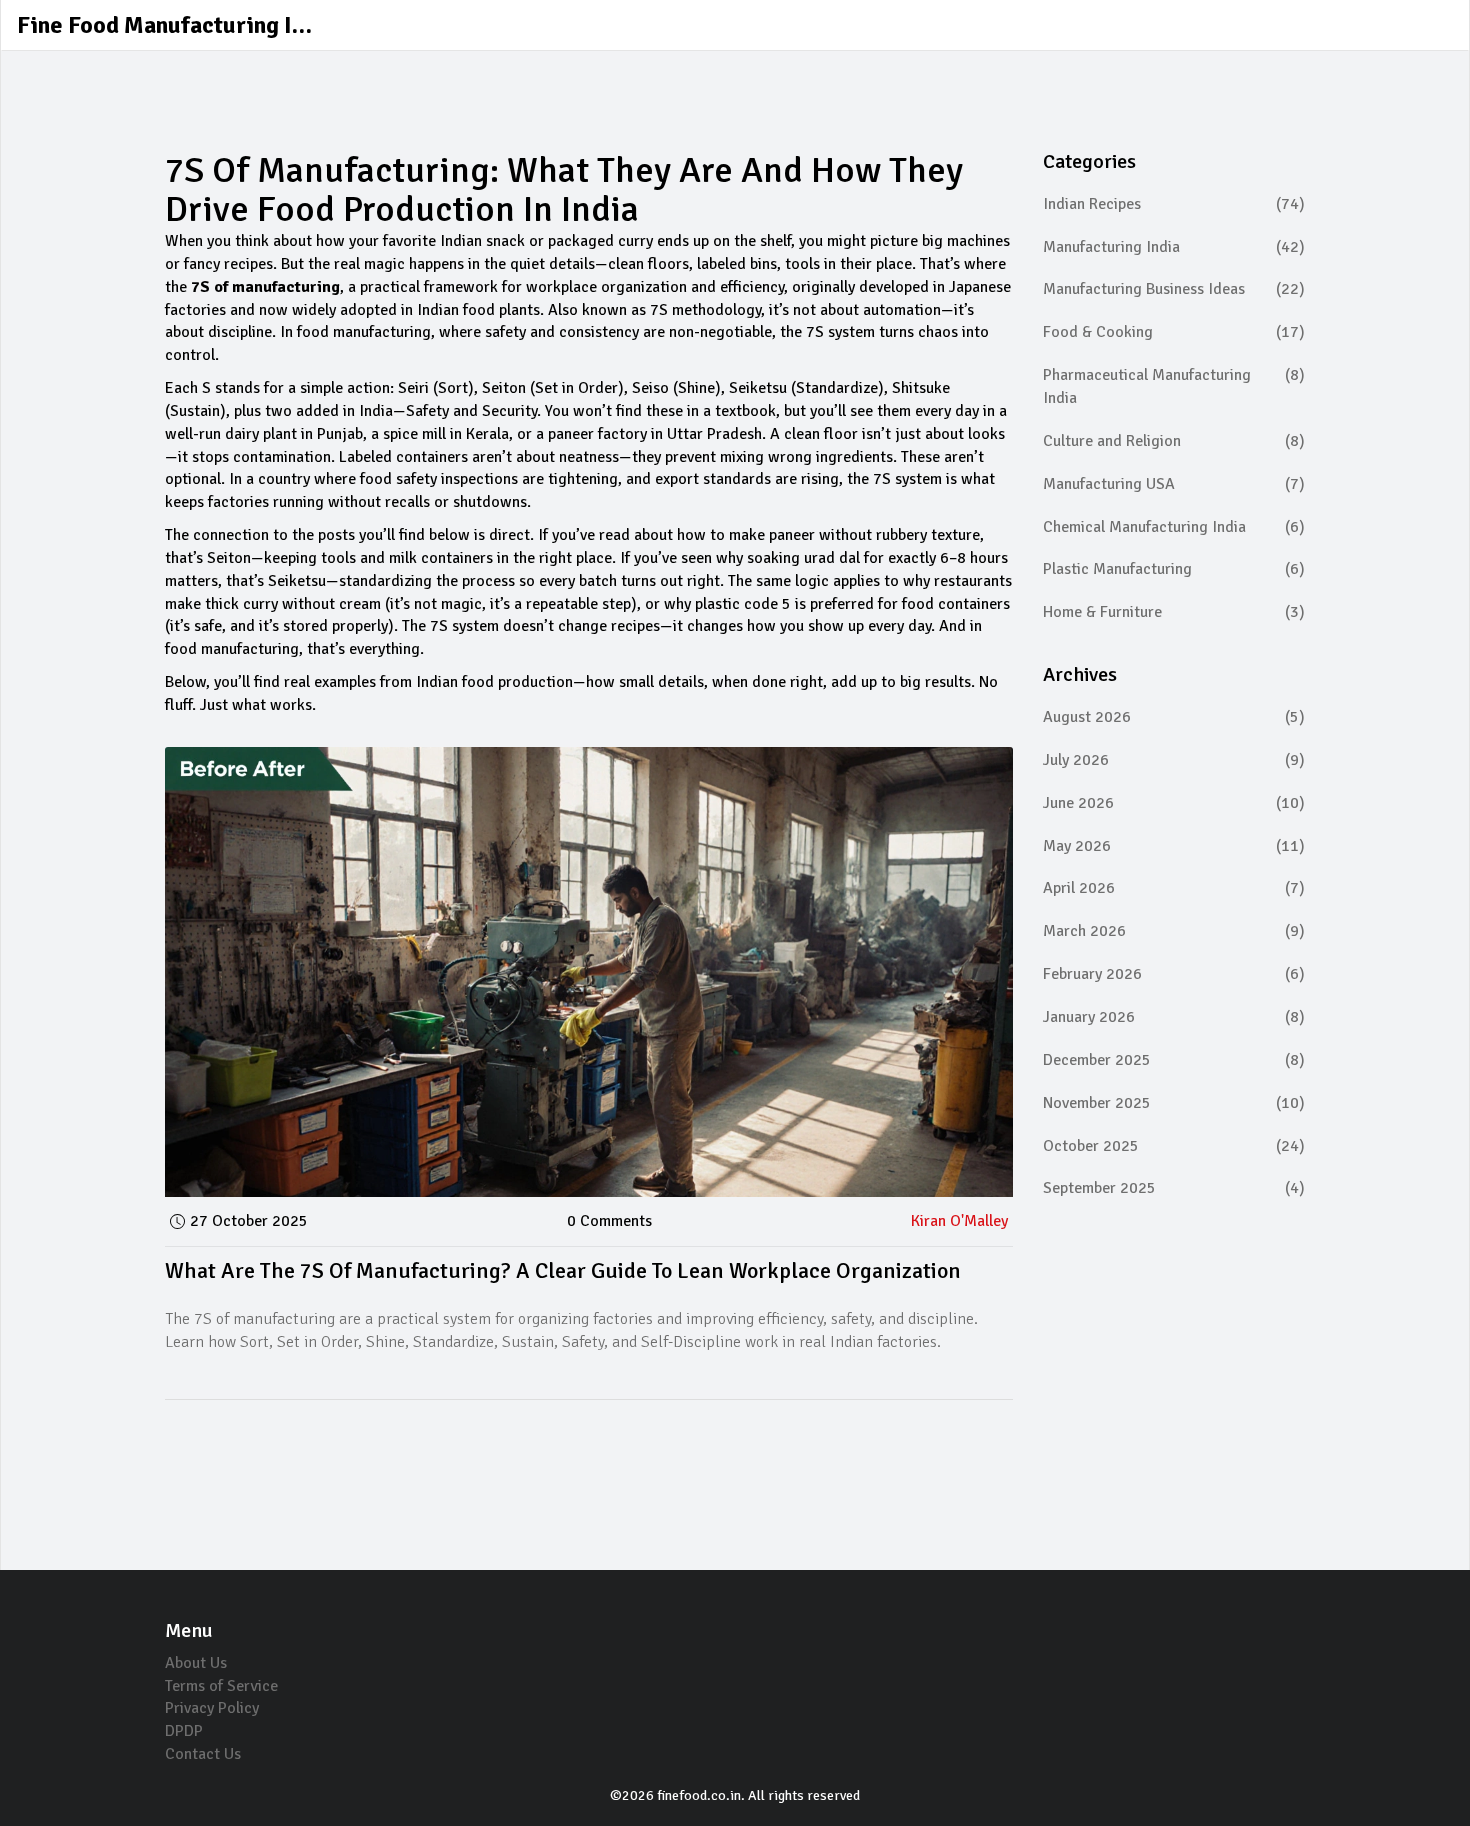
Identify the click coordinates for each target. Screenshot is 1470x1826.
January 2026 (1174, 1017)
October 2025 (1174, 1146)
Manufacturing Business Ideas (1174, 289)
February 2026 (1174, 974)
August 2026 (1174, 717)
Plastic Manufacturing (1174, 569)
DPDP (184, 1731)
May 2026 (1174, 846)
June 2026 (1174, 803)
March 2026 (1174, 931)
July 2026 (1174, 760)
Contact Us (203, 1754)
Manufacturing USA (1174, 484)
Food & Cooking (1174, 332)
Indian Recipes (1174, 204)
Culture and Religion (1174, 441)
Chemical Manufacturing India (1174, 527)
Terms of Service (221, 1686)
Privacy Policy (212, 1708)
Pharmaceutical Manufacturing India (1174, 386)
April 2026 (1174, 888)
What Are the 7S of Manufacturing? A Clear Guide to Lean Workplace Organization (563, 1270)
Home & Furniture (1174, 612)
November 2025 (1174, 1103)
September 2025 (1174, 1188)
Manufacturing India (1174, 247)
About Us (196, 1663)
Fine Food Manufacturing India (167, 25)
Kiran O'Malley (959, 1221)
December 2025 (1174, 1060)
